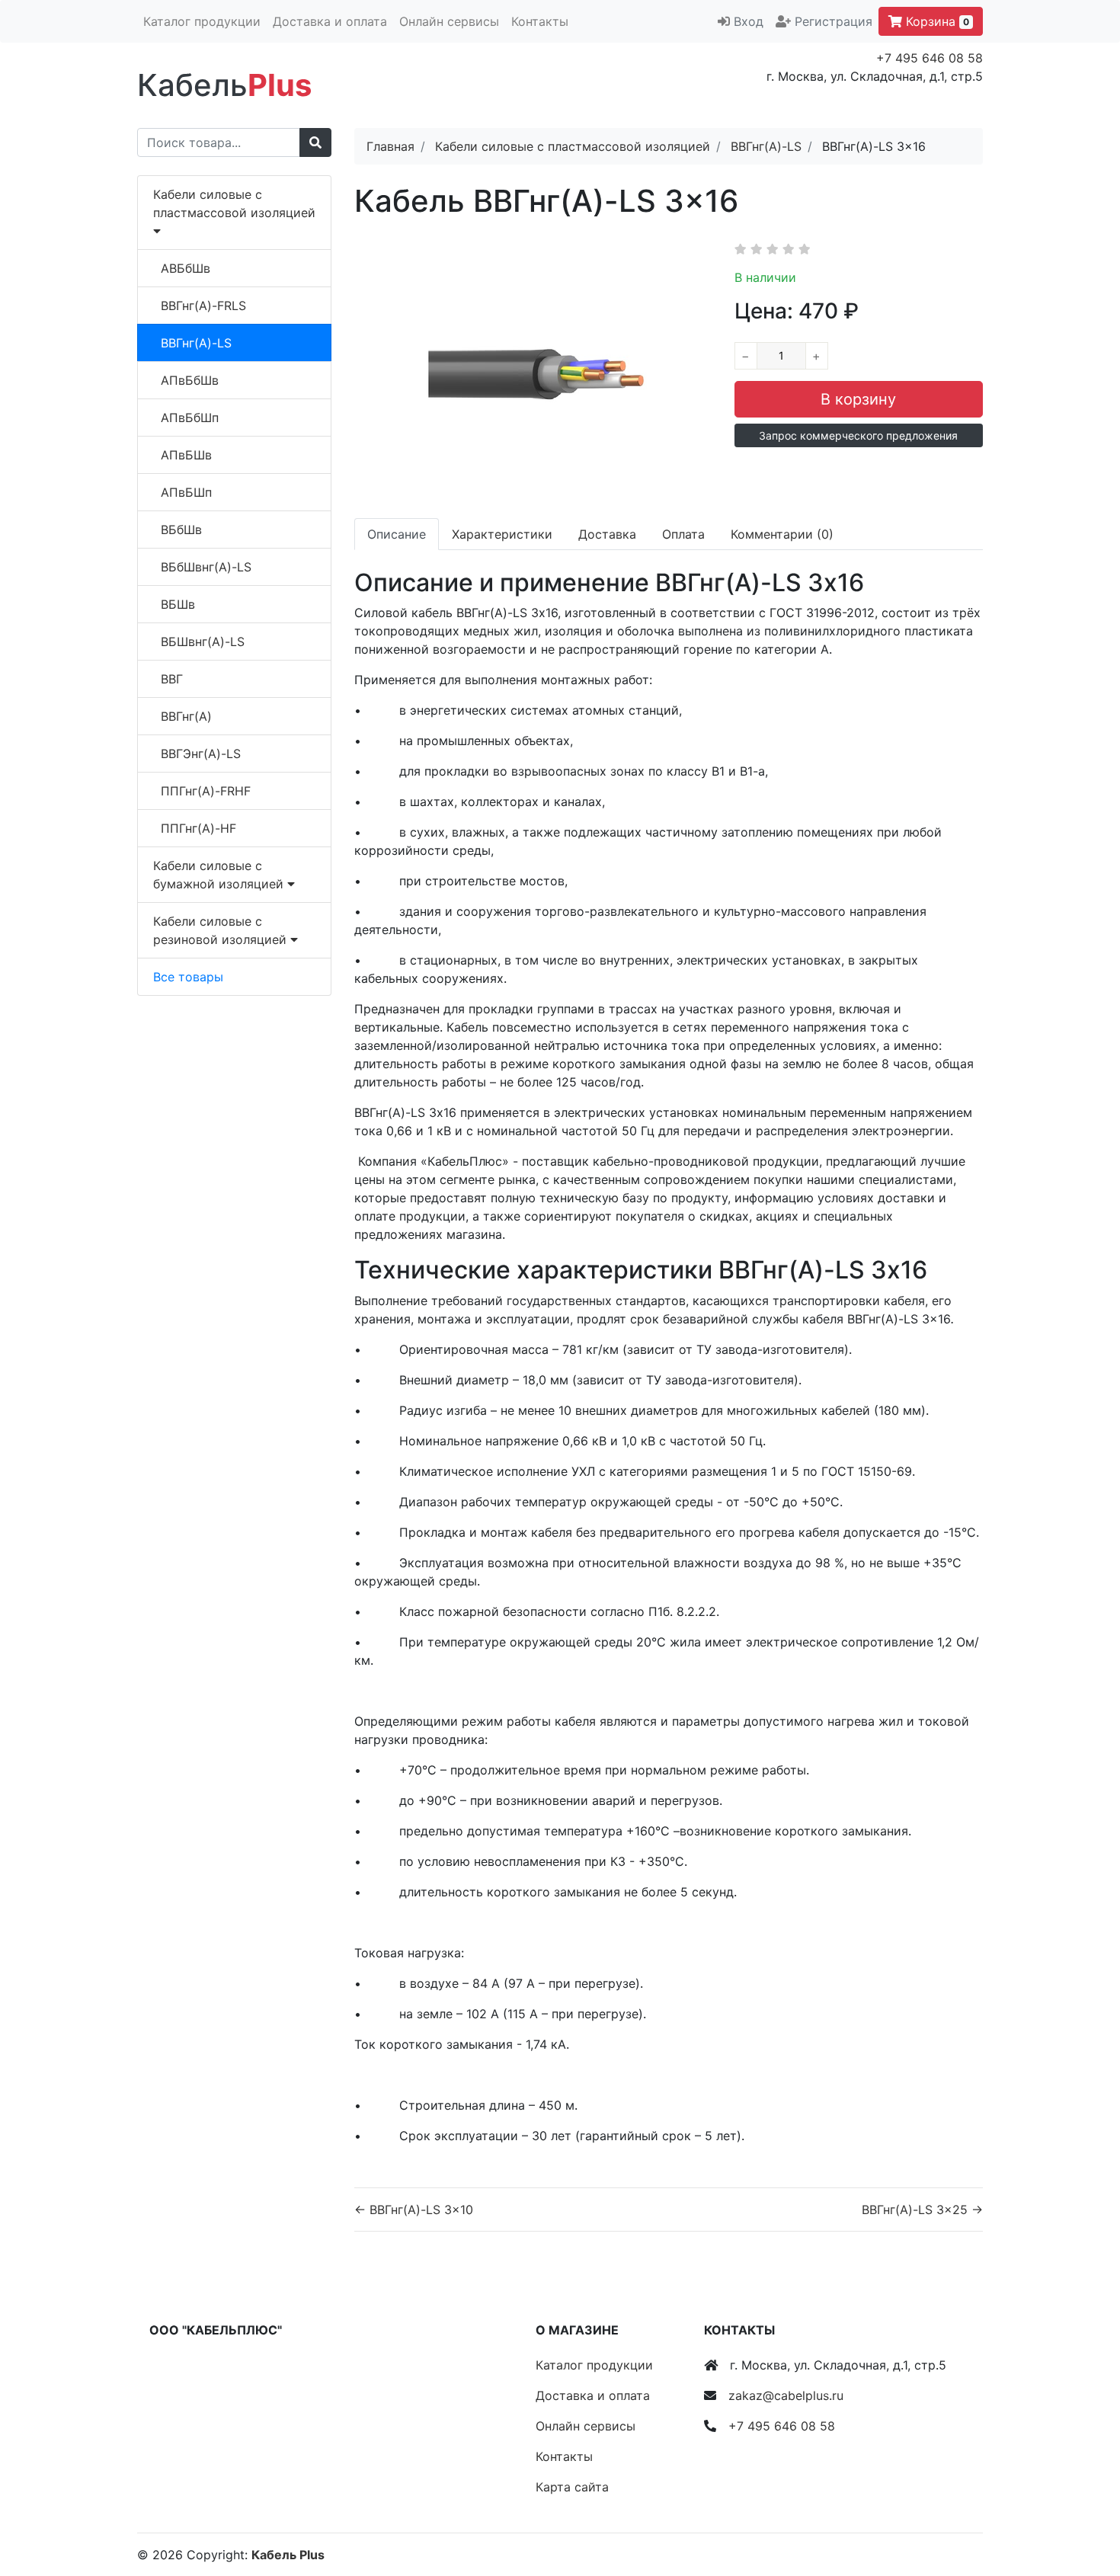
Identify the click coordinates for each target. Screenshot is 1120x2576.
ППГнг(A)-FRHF (206, 791)
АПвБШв (186, 455)
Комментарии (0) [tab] (782, 534)
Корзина (936, 21)
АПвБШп (186, 492)
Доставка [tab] (607, 534)
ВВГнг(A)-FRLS (203, 306)
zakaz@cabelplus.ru (786, 2395)
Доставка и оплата (330, 21)
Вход (749, 21)
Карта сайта (572, 2487)
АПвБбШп (190, 418)
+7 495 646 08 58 (930, 58)
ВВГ (172, 679)
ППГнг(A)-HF (198, 828)
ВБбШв (181, 530)
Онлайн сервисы (449, 21)
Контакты (540, 21)
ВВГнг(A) (186, 716)
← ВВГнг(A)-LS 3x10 (414, 2210)
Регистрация (834, 21)
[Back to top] (1086, 2504)
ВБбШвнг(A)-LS (206, 567)
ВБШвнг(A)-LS (203, 642)
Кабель (224, 85)
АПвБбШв (190, 380)
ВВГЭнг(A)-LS (201, 754)
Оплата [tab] (683, 534)
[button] (859, 435)
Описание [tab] (397, 534)
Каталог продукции (202, 21)
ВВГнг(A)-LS (196, 343)
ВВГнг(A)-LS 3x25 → (922, 2210)
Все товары (188, 977)
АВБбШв (186, 268)
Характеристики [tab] (502, 534)
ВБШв (178, 604)
